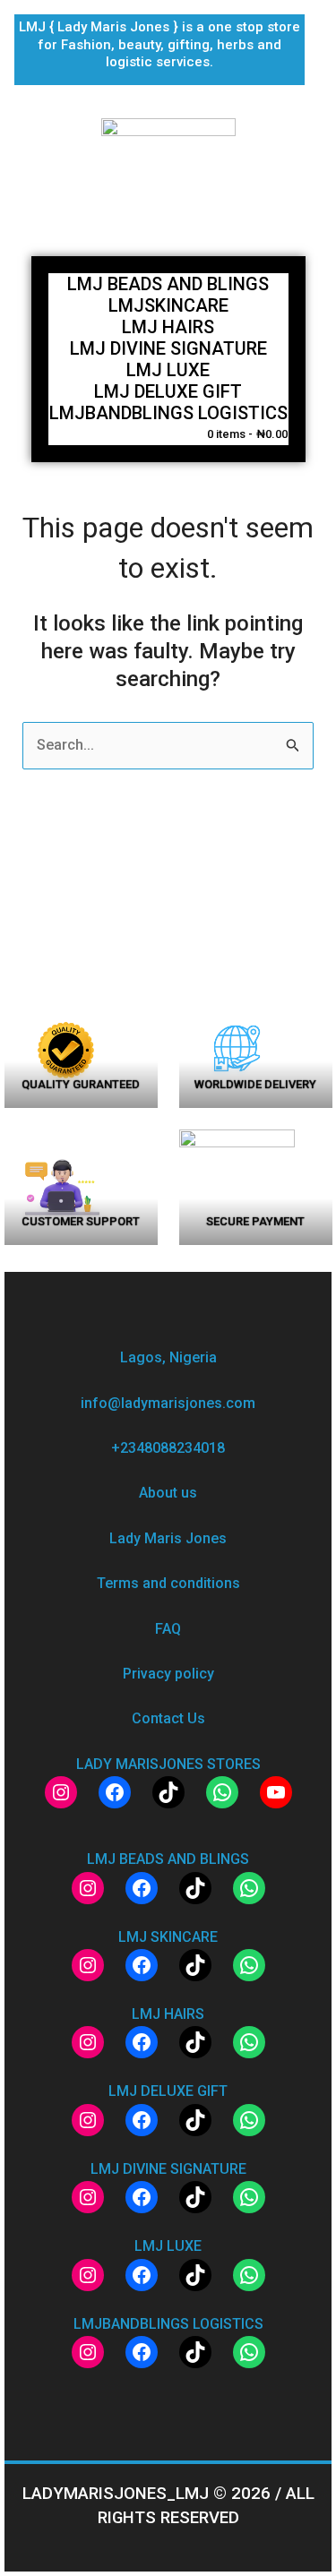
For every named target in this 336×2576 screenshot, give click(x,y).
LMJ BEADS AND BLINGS (168, 284)
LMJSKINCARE (168, 305)
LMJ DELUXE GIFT (168, 391)
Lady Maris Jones (168, 1538)
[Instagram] (61, 1792)
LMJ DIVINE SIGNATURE (168, 348)
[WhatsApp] (222, 1792)
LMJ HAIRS (168, 327)
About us (168, 1493)
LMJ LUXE (168, 370)
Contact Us (168, 1718)
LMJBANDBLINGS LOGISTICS (168, 413)
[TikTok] (168, 1792)
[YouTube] (276, 1792)
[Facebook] (115, 1792)
